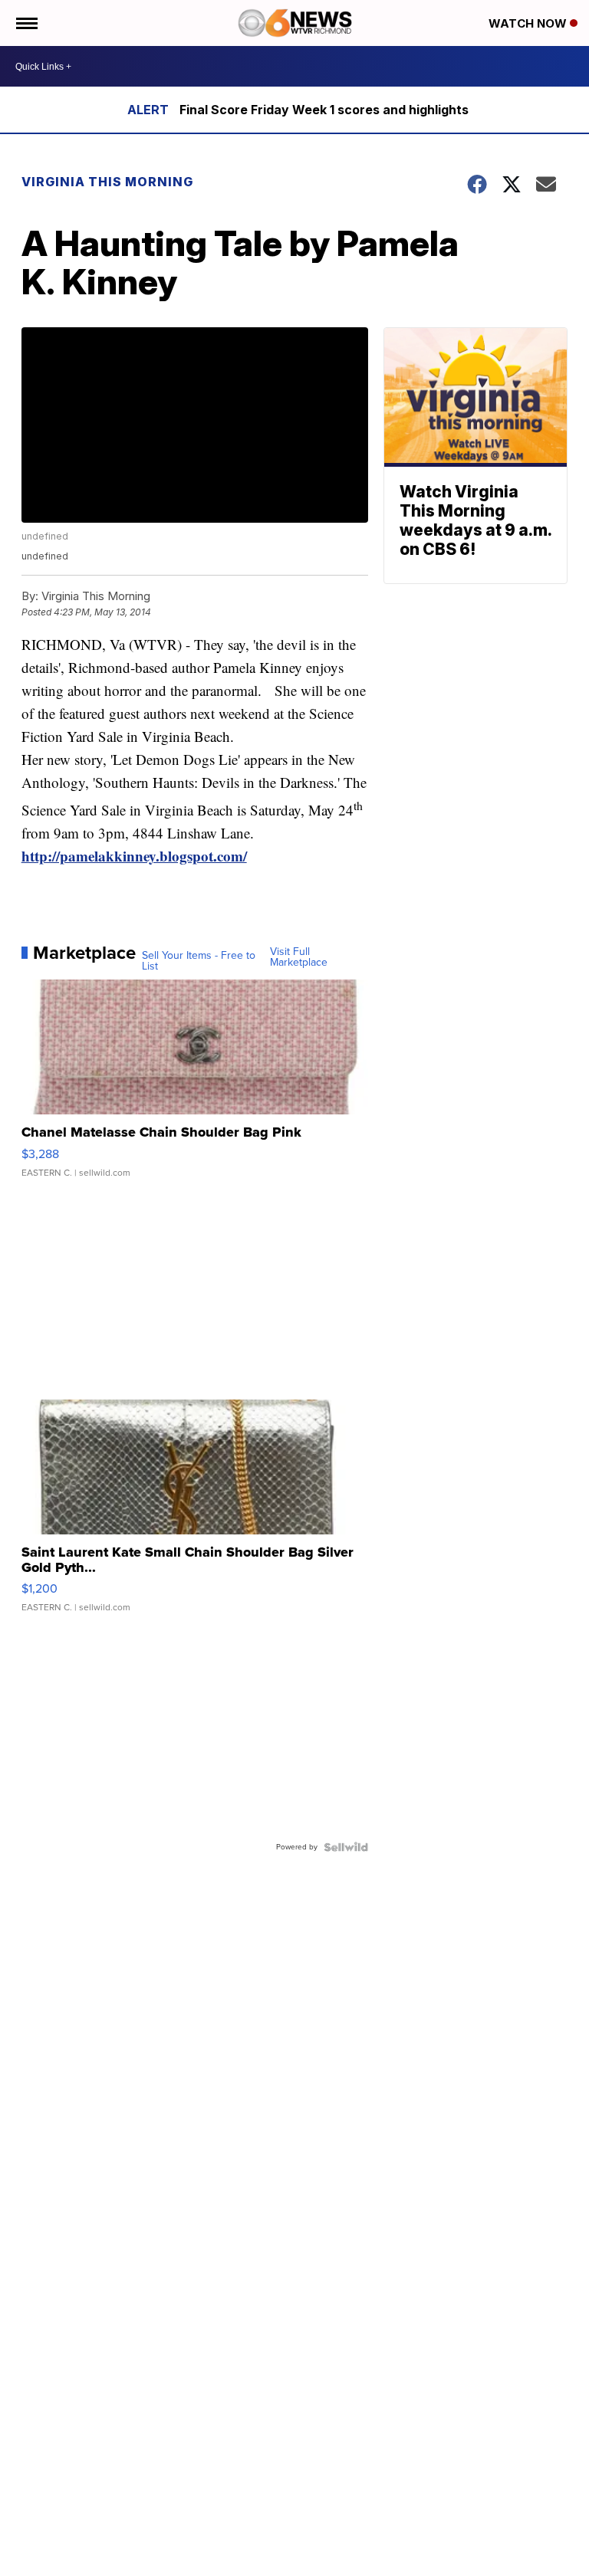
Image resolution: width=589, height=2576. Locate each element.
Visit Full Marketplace (299, 957)
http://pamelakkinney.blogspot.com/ (134, 856)
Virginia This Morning (107, 182)
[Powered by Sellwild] (346, 1847)
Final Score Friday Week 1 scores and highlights (324, 110)
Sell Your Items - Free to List (199, 961)
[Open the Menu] (26, 23)
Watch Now (529, 23)
